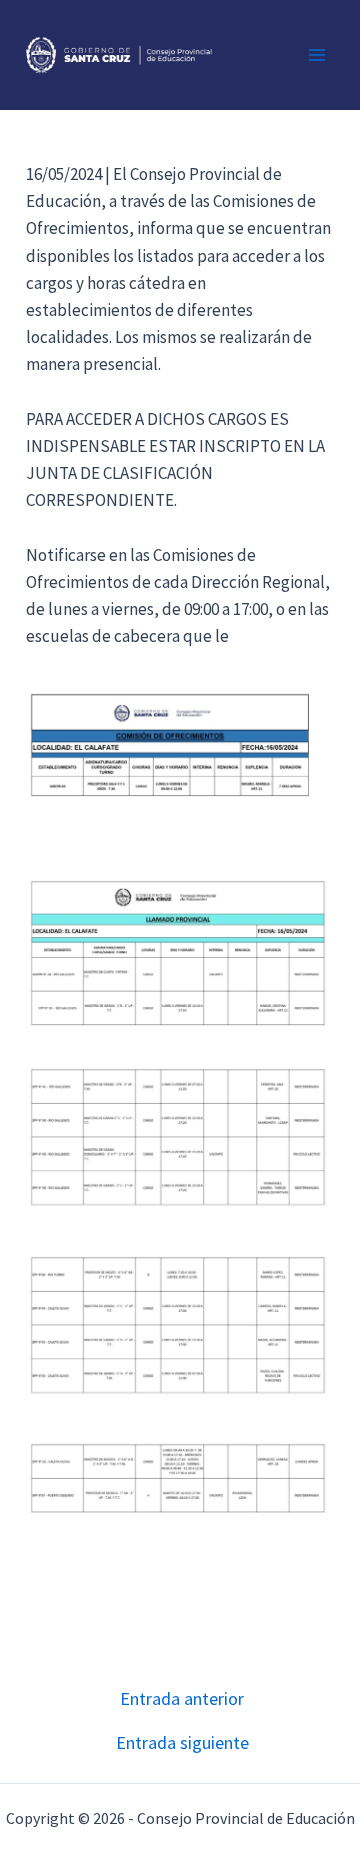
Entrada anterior (182, 1699)
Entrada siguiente (182, 1743)
